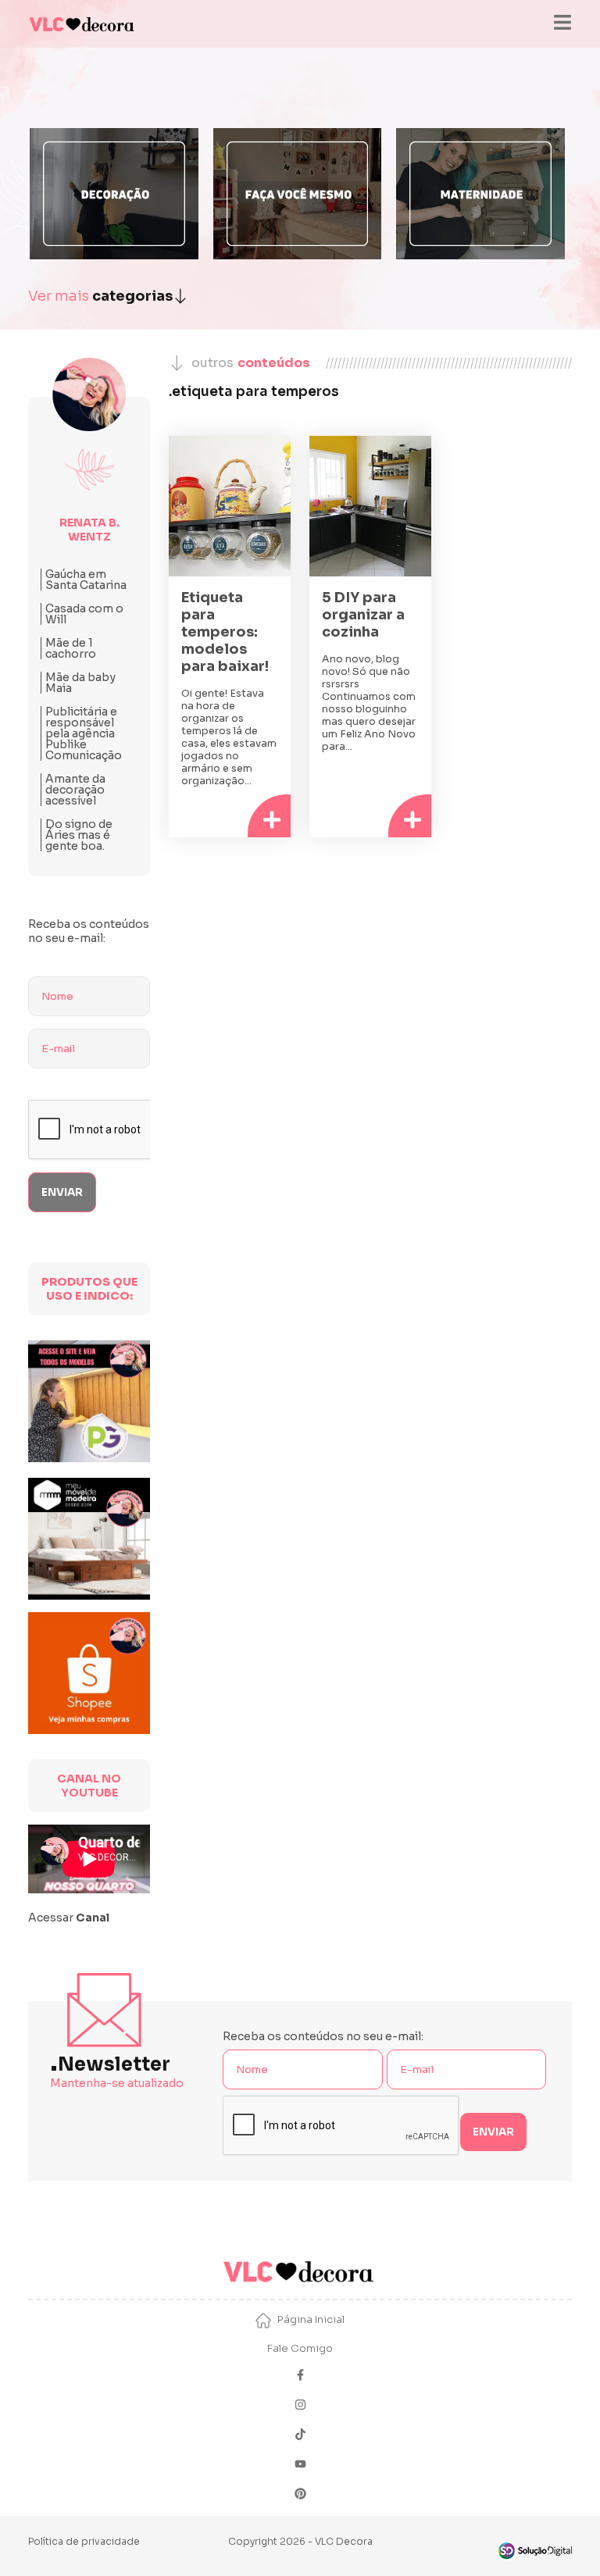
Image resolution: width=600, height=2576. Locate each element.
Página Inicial (311, 2319)
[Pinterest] (300, 2495)
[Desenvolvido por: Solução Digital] (534, 2551)
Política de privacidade (84, 2541)
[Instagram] (300, 2406)
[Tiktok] (300, 2436)
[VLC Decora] (83, 24)
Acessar (69, 1918)
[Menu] (562, 24)
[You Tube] (300, 2465)
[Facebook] (300, 2376)
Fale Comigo (300, 2348)
